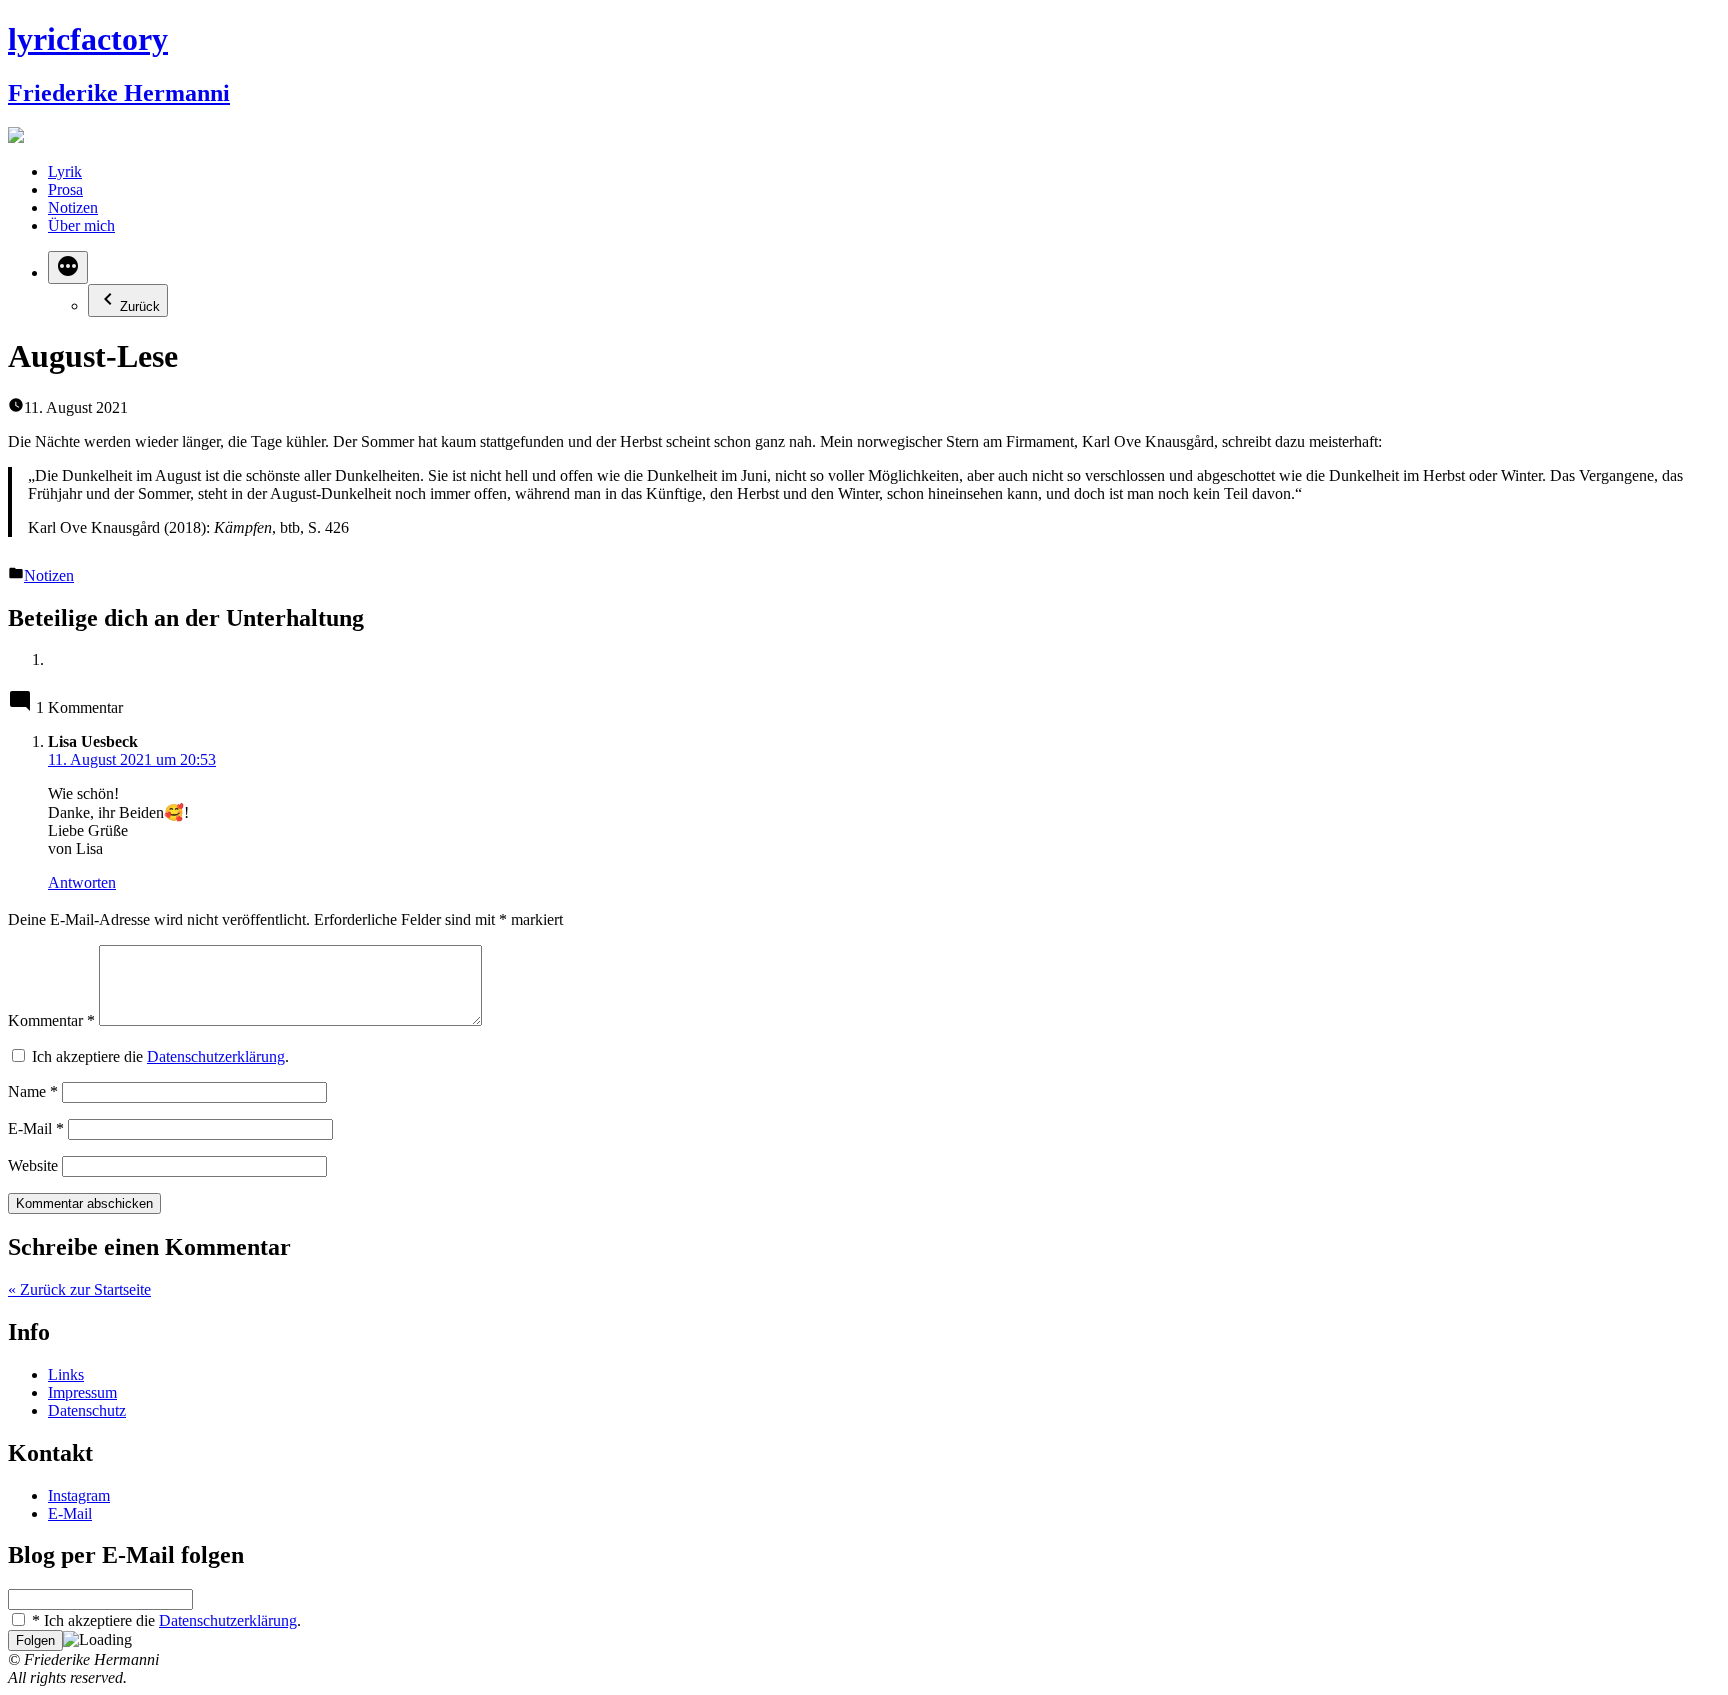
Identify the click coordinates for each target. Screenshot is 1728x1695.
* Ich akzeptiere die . (164, 1620)
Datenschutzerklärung (216, 1056)
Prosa (65, 189)
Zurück (140, 306)
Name (33, 1091)
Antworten (82, 882)
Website (33, 1165)
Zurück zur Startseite (79, 1289)
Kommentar (51, 1020)
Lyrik (65, 171)
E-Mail (36, 1128)
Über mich (81, 225)
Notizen (73, 207)
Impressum (82, 1392)
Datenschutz (87, 1410)
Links (66, 1374)
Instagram (79, 1495)
